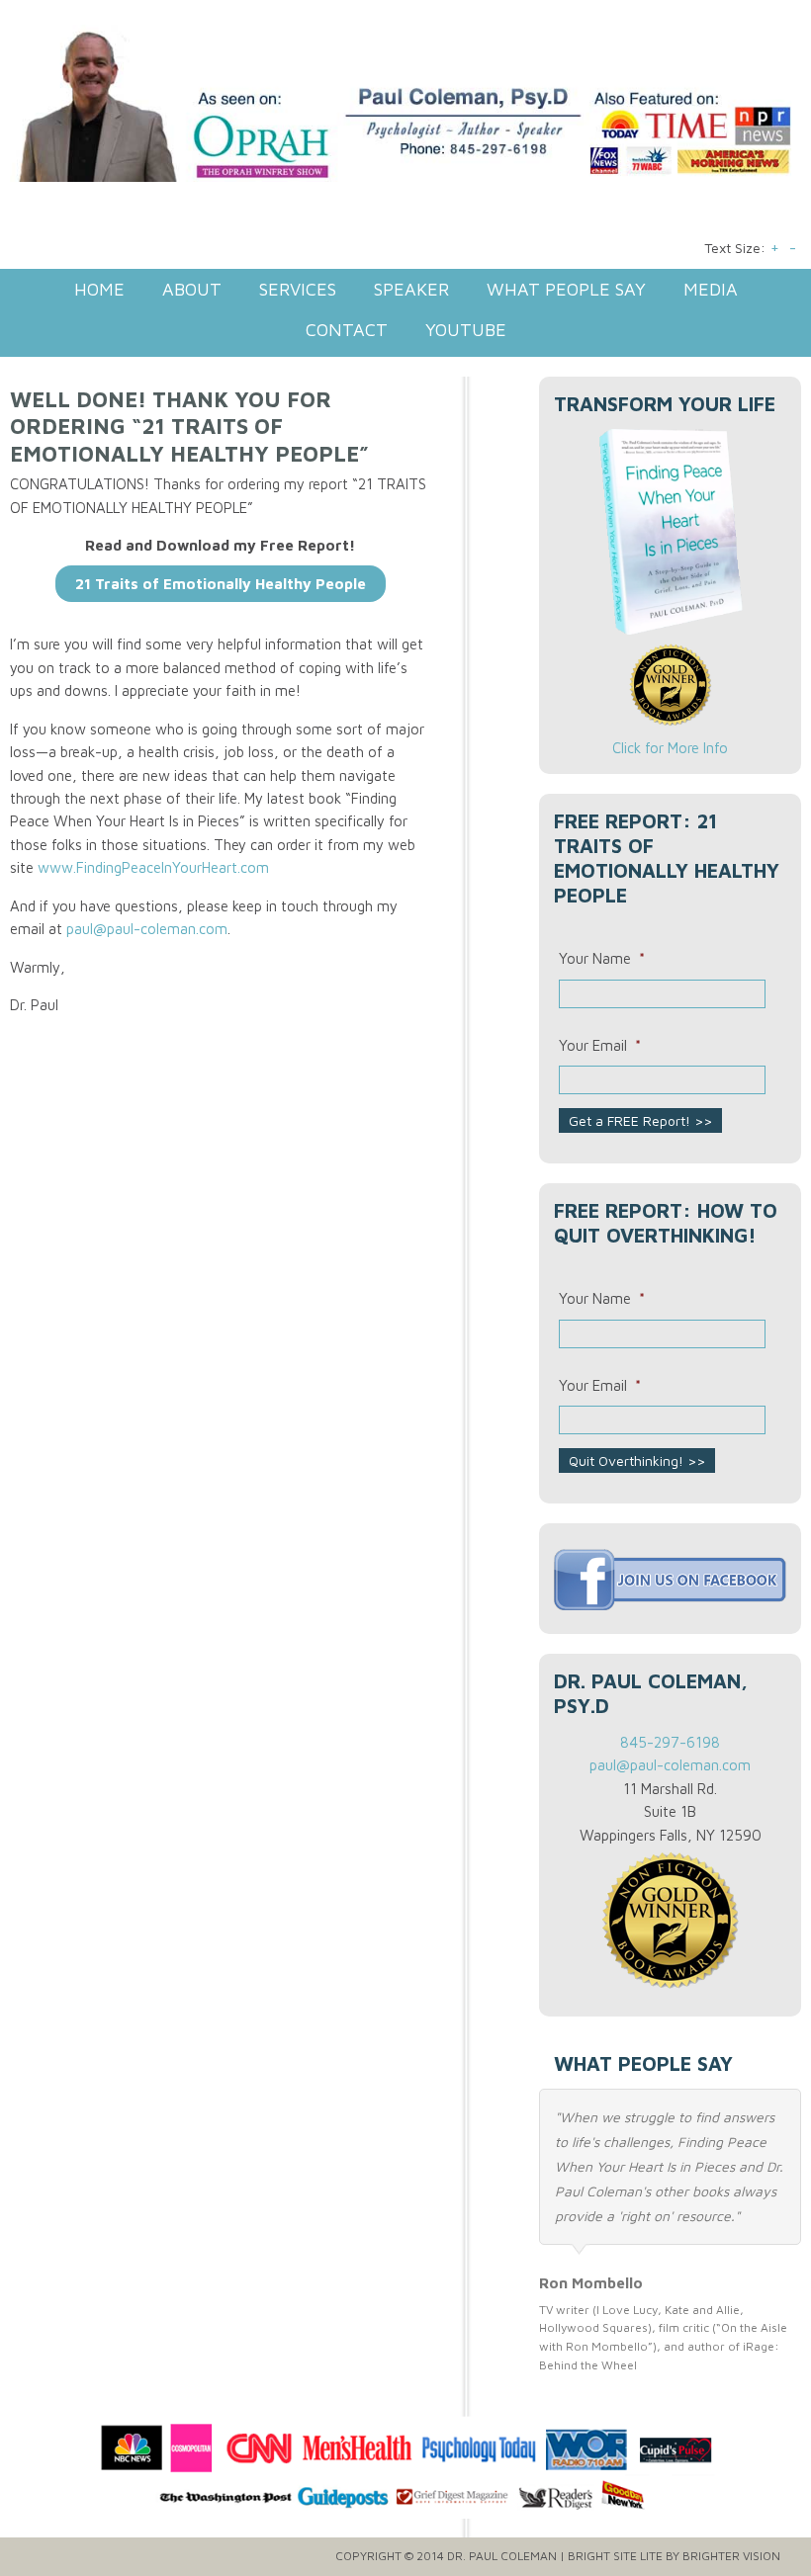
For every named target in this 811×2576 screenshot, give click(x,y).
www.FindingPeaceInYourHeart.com (153, 867)
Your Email (600, 1045)
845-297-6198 (670, 1742)
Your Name (602, 958)
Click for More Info (670, 748)
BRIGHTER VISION (731, 2556)
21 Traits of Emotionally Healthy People (221, 584)
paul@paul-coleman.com (147, 929)
